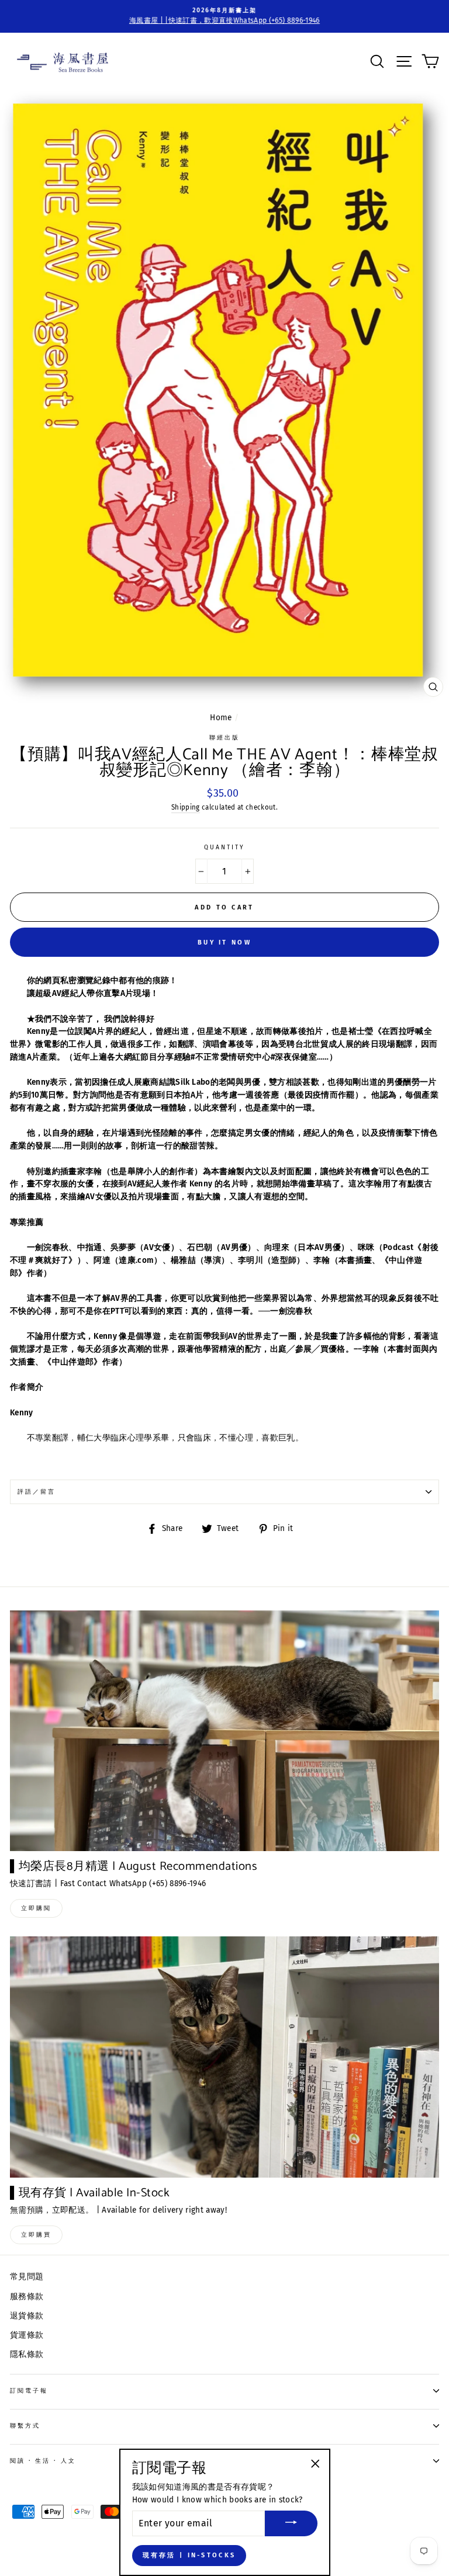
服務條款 (27, 2296)
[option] (224, 16)
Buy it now (224, 942)
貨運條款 (27, 2335)
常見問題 (27, 2277)
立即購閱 (36, 1908)
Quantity (224, 847)
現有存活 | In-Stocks (189, 2555)
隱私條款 (27, 2354)
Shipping (186, 807)
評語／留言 (37, 1492)
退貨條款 (27, 2316)
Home (221, 718)
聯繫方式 (25, 2426)
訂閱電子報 (29, 2391)
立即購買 (36, 2235)
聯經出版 (224, 737)
